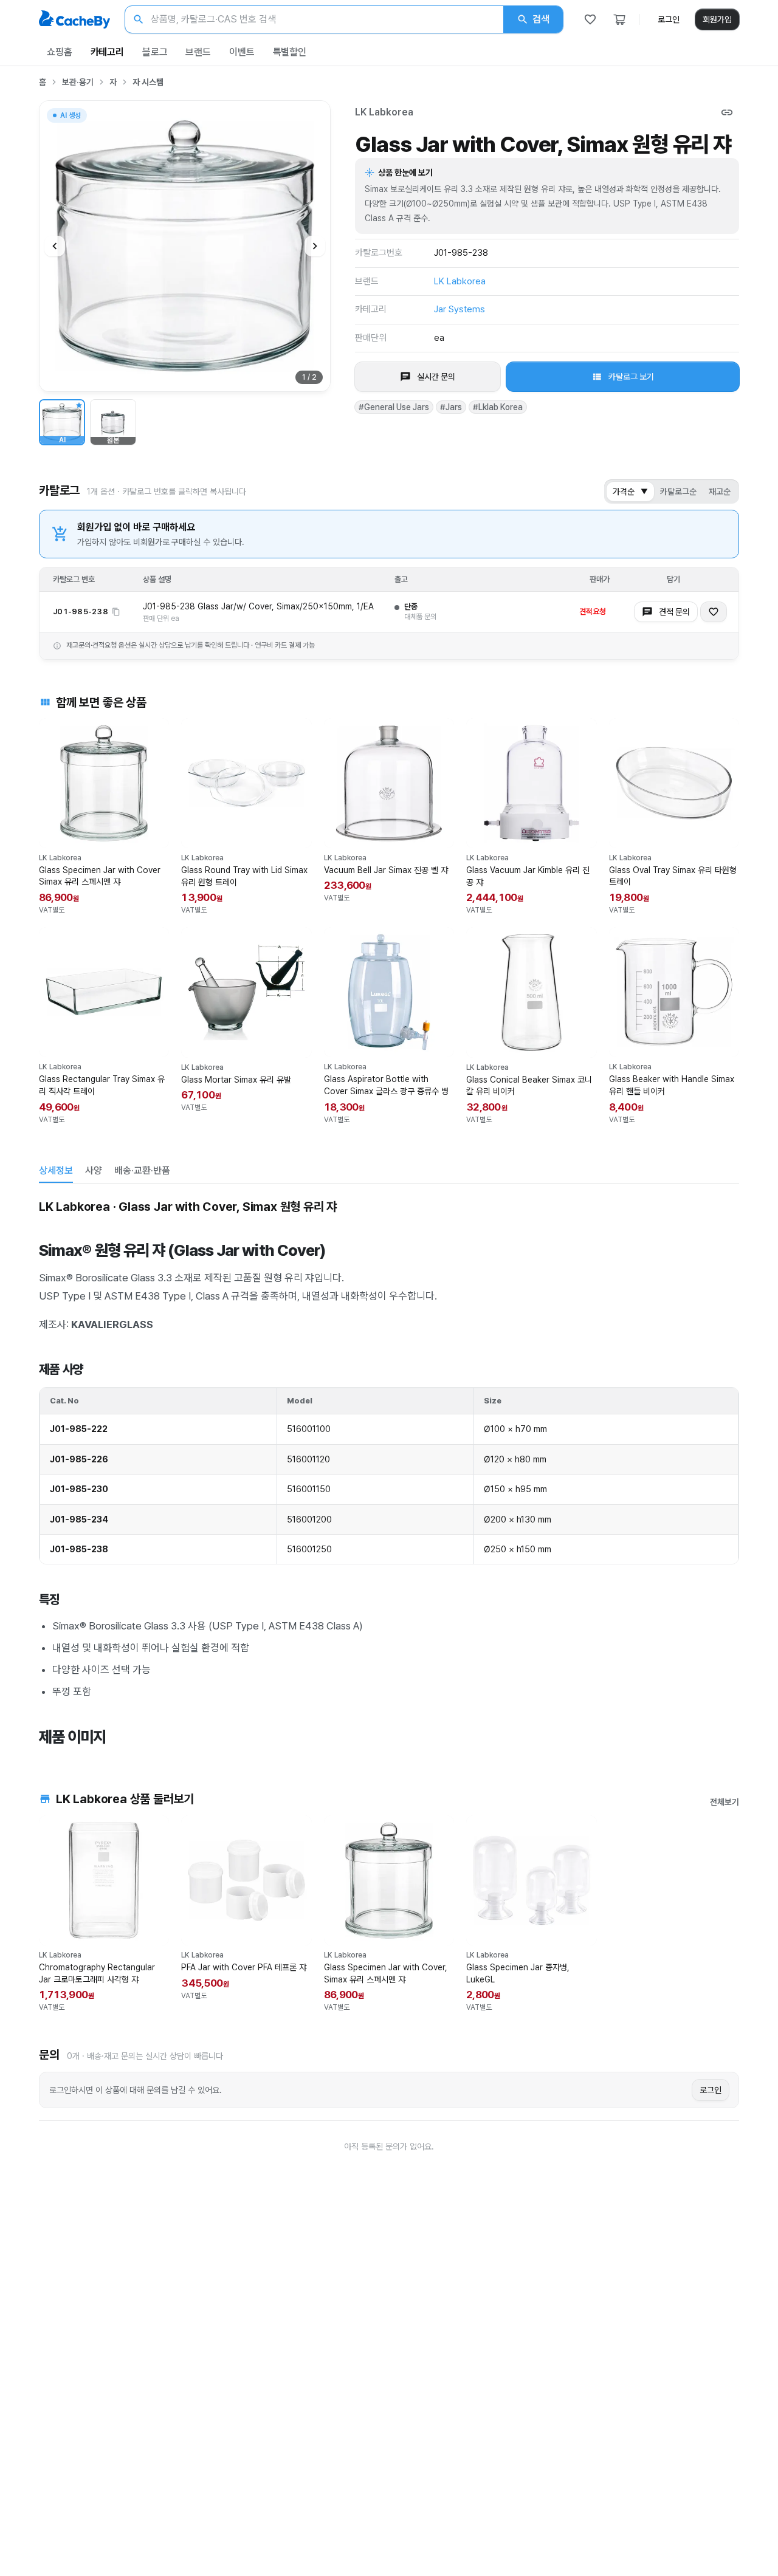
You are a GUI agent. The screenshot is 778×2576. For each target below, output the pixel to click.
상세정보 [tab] (56, 1170)
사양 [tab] (94, 1170)
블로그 (155, 52)
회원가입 (717, 19)
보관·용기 (78, 82)
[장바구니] (619, 19)
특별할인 (290, 52)
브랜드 (198, 52)
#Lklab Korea (498, 407)
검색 (541, 19)
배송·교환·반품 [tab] (142, 1170)
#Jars (451, 407)
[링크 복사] (727, 112)
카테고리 (107, 52)
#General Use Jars (394, 407)
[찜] (590, 19)
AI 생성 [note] (70, 117)
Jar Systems (460, 309)
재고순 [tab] (720, 492)
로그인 (669, 19)
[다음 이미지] (315, 246)
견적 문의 (674, 612)
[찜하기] (714, 612)
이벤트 (242, 52)
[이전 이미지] (55, 246)
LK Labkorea (384, 112)
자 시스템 (148, 82)
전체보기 (725, 1802)
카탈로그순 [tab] (678, 492)
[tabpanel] (389, 1470)
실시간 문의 (436, 377)
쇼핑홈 (60, 52)
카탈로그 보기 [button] (631, 377)
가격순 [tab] (630, 492)
